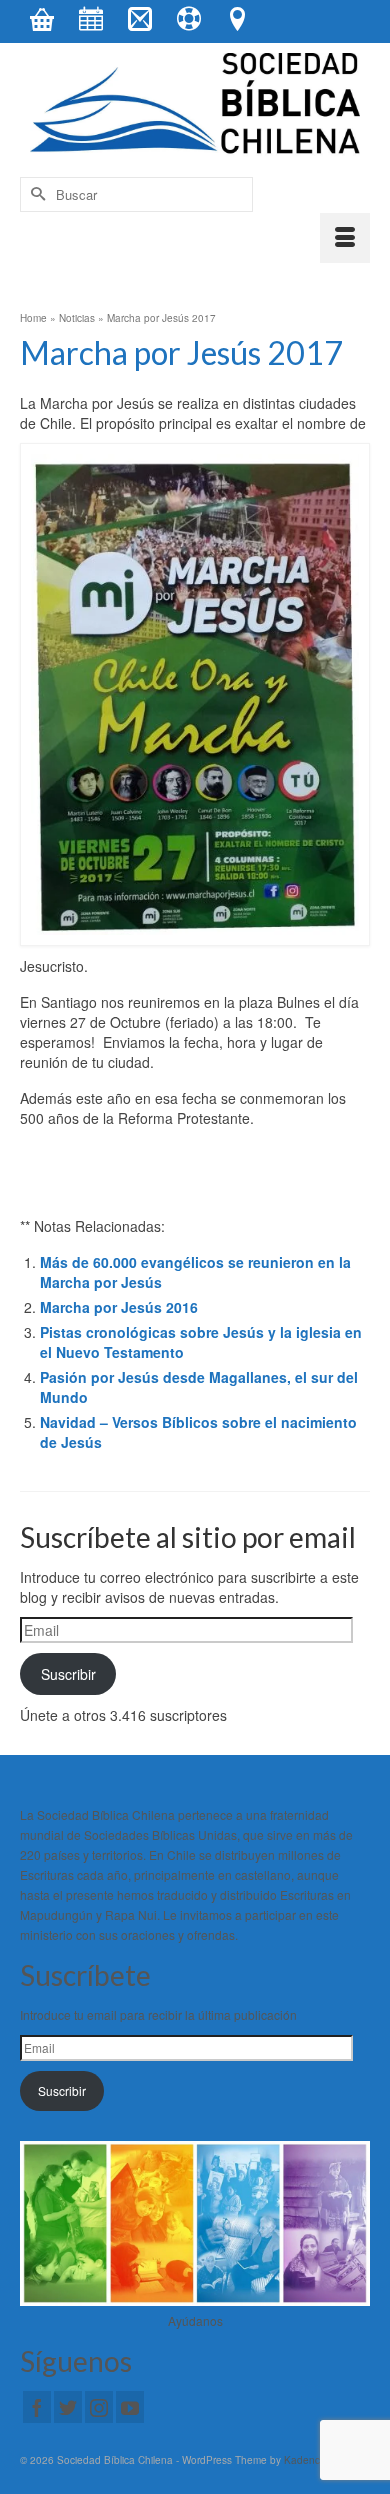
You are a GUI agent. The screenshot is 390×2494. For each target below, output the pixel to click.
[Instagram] (99, 2407)
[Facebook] (37, 2407)
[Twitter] (68, 2407)
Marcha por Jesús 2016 (119, 1307)
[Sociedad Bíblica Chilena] (195, 105)
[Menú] (345, 238)
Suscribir (68, 1674)
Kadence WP (314, 2460)
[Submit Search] (35, 194)
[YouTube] (130, 2407)
